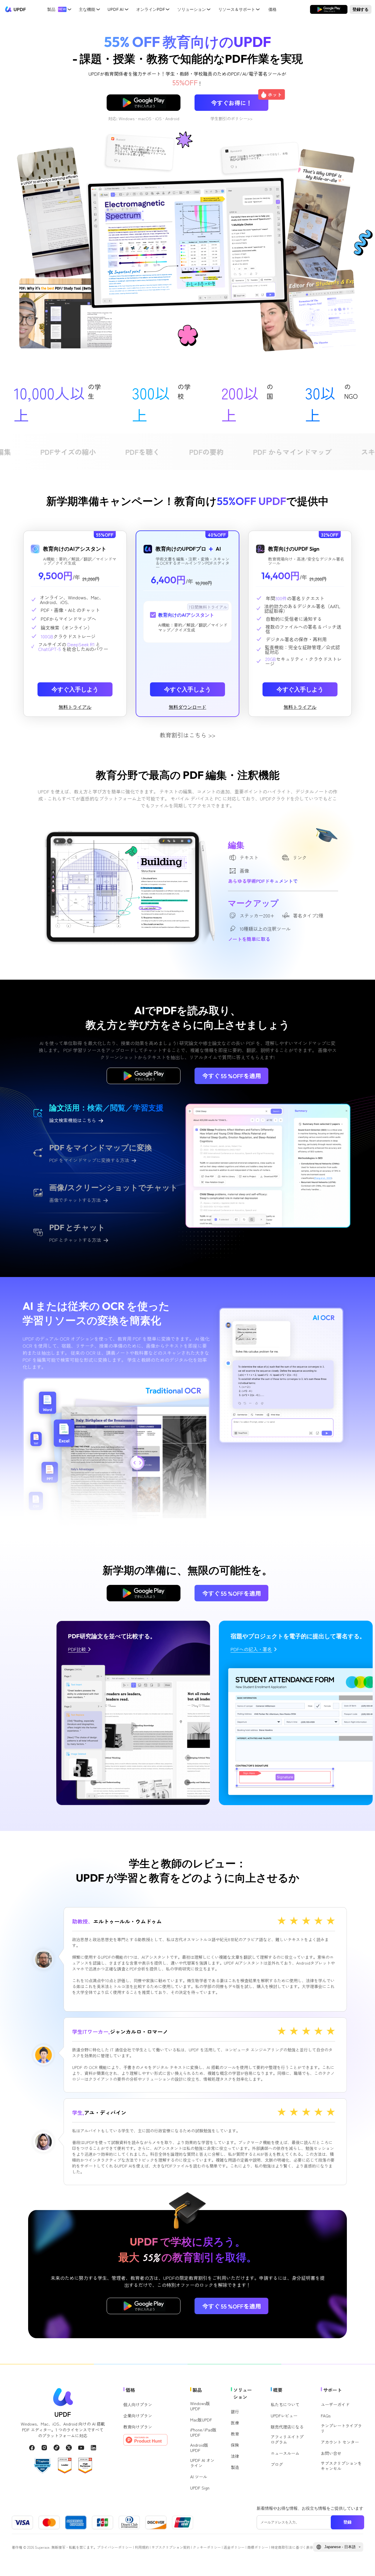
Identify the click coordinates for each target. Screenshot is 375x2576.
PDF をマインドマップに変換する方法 (89, 1160)
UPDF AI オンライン (202, 2463)
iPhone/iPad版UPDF (203, 2432)
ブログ (277, 2464)
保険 (235, 2445)
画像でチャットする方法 (75, 1200)
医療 (235, 2423)
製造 (235, 2467)
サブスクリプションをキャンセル (341, 2466)
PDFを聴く (21, 452)
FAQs (326, 2416)
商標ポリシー (258, 2547)
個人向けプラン (138, 2404)
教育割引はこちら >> (187, 735)
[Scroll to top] (362, 2562)
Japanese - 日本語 (340, 2547)
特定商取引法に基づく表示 (292, 2547)
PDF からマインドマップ (171, 452)
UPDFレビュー (284, 2416)
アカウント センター (340, 2442)
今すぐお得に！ (240, 101)
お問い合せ (331, 2453)
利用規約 (142, 2547)
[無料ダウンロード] (329, 10)
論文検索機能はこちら (73, 1120)
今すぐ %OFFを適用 (232, 1076)
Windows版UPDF (200, 2406)
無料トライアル (75, 707)
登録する (361, 9)
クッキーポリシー (207, 2547)
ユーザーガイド (335, 2404)
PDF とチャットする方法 (75, 1240)
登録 (347, 2522)
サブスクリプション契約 (171, 2547)
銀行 (235, 2411)
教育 (235, 2434)
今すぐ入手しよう (75, 689)
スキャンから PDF (269, 452)
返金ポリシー (234, 2547)
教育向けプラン (138, 2427)
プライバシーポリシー (115, 2547)
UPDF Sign (200, 2488)
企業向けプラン (138, 2416)
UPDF (20, 9)
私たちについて (285, 2404)
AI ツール (199, 2477)
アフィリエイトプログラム (287, 2439)
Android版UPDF (199, 2448)
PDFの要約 (85, 452)
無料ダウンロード (329, 9)
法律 (235, 2456)
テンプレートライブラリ (341, 2428)
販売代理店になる (287, 2427)
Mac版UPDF (201, 2420)
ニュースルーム (285, 2453)
